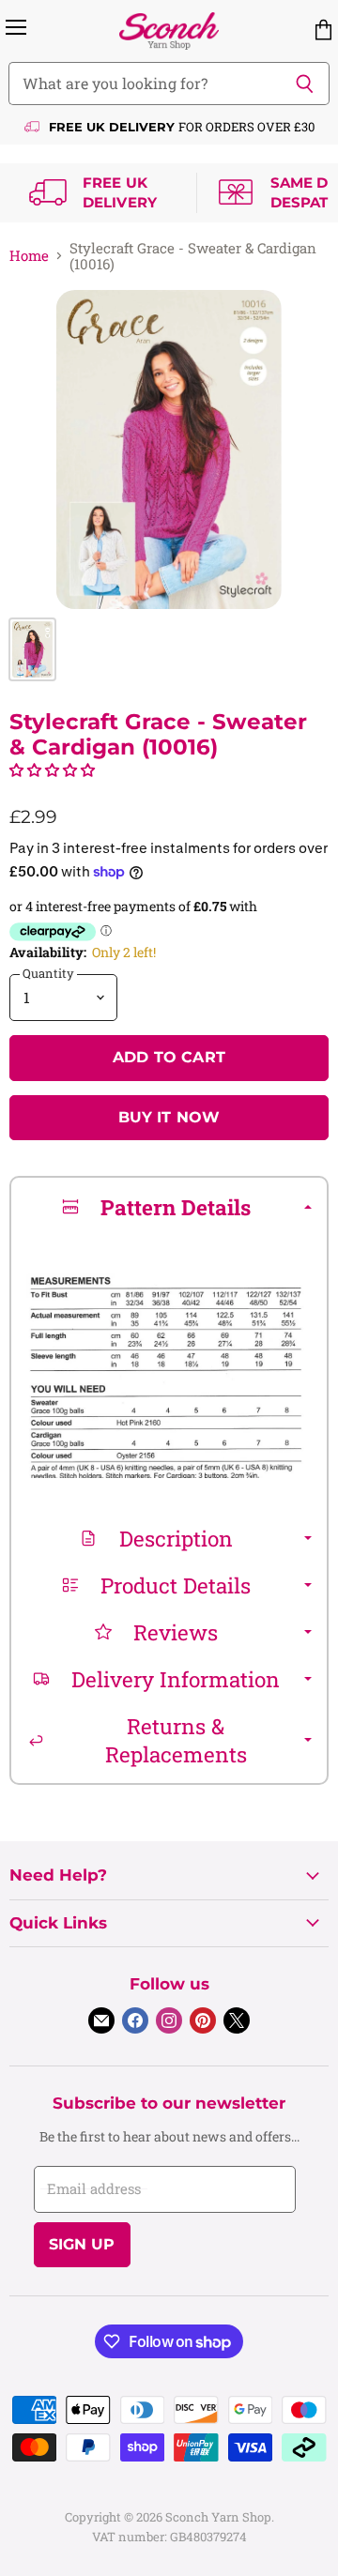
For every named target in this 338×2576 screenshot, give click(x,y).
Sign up (82, 2244)
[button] (52, 770)
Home (29, 256)
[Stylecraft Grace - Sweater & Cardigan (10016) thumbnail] (32, 649)
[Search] (305, 84)
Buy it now (169, 1117)
